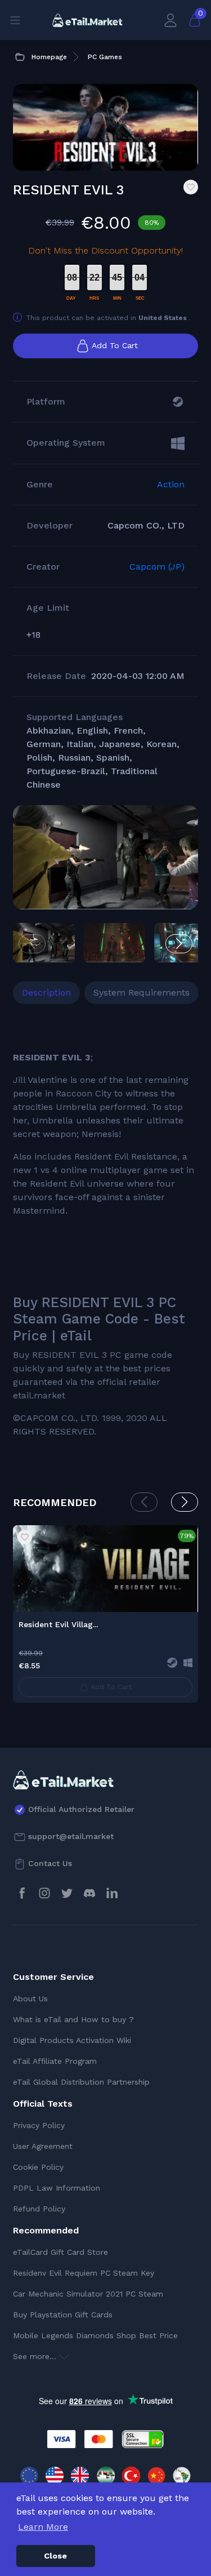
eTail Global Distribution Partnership (81, 2082)
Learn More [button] (43, 2527)
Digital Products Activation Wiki (72, 2040)
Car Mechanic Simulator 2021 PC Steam (88, 2294)
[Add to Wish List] (191, 187)
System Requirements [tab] (142, 992)
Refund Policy (39, 2209)
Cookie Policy (38, 2167)
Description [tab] (46, 992)
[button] (179, 944)
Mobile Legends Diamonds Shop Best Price (95, 2335)
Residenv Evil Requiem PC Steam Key (84, 2273)
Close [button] (55, 2556)
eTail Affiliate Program (55, 2061)
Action (171, 484)
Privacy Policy (39, 2125)
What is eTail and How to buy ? (73, 2019)
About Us (30, 1998)
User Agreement (43, 2146)
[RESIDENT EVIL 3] (105, 857)
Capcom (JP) (157, 567)
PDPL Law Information (57, 2188)
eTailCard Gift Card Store (60, 2252)
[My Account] (170, 20)
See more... (36, 2356)
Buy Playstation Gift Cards (63, 2315)
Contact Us (50, 1863)
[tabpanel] (105, 1233)
